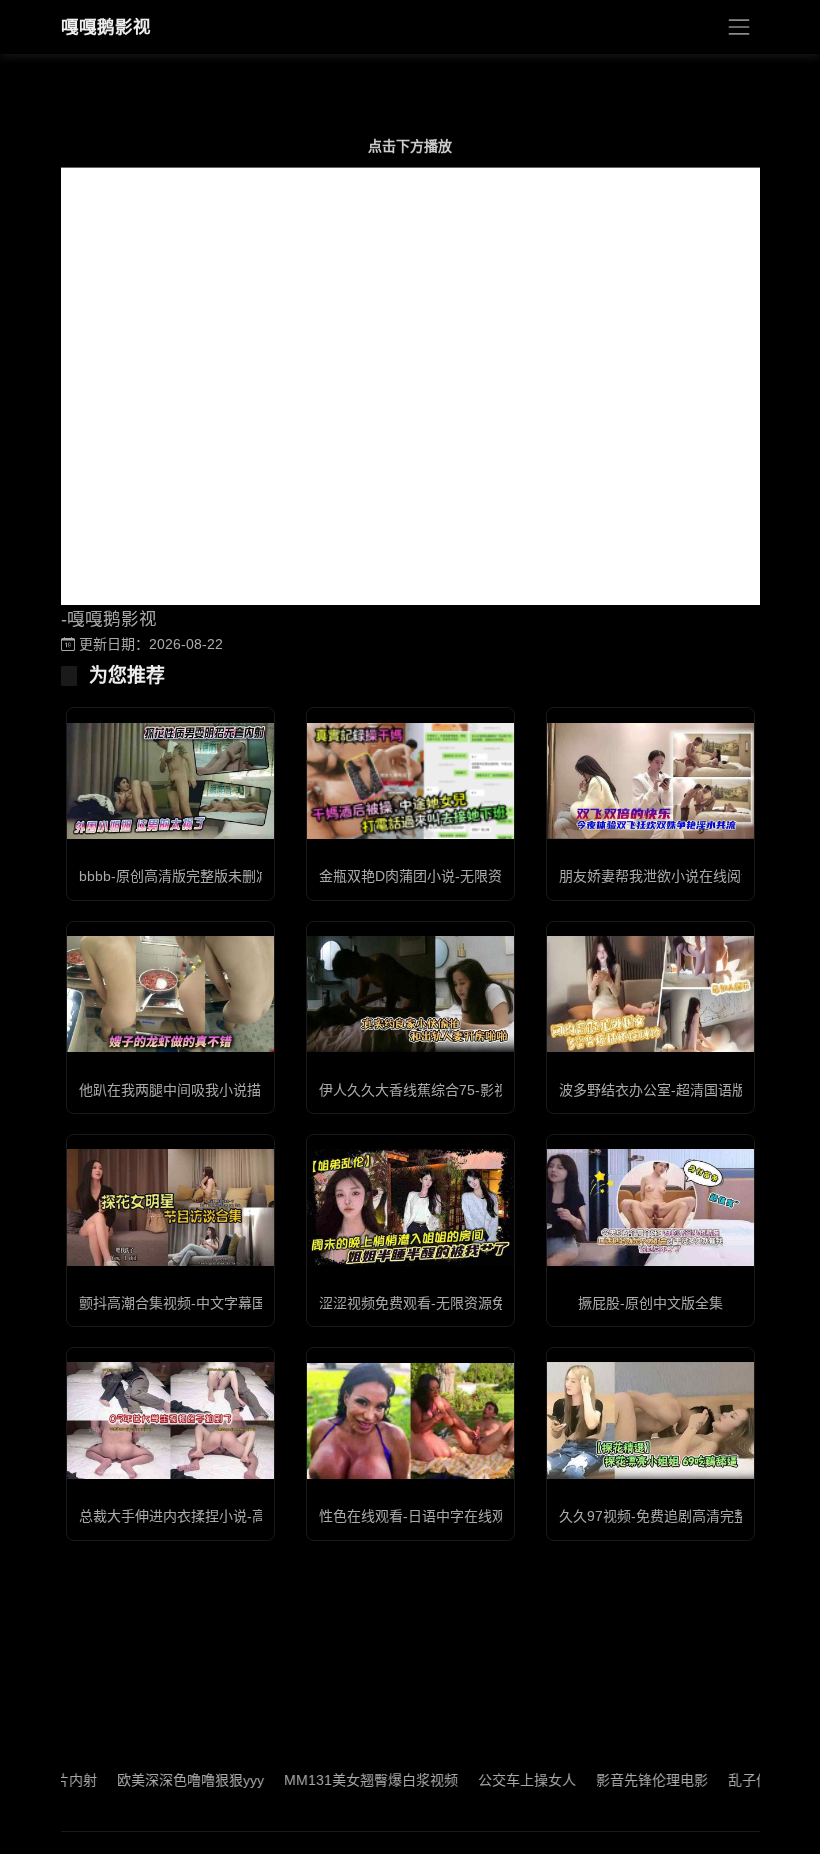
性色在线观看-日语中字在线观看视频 (433, 1516)
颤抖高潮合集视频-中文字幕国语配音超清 (207, 1303)
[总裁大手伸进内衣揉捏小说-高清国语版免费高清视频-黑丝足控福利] (170, 1420)
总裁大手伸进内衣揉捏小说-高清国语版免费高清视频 (242, 1516)
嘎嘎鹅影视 (106, 27)
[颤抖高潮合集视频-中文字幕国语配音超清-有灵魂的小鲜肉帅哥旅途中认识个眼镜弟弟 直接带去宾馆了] (170, 1207)
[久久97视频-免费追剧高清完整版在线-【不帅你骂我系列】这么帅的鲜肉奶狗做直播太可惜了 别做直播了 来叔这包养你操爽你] (650, 1420)
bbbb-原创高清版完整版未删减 (174, 876)
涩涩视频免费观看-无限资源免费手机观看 (447, 1303)
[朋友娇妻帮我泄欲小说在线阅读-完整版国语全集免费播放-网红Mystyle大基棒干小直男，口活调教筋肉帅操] (650, 781)
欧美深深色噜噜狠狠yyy (154, 1780)
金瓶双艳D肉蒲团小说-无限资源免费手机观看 (459, 876)
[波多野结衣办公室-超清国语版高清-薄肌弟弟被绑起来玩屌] (650, 994)
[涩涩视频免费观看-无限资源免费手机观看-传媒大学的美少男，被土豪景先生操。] (410, 1207)
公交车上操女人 (491, 1780)
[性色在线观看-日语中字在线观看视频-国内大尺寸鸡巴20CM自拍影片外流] (410, 1421)
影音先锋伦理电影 (616, 1780)
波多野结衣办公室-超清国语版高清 (666, 1090)
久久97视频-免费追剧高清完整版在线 (674, 1516)
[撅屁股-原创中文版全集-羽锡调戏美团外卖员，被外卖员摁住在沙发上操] (650, 1207)
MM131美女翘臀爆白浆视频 (335, 1780)
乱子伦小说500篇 (746, 1780)
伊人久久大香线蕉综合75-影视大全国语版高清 (462, 1090)
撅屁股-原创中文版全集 (650, 1303)
